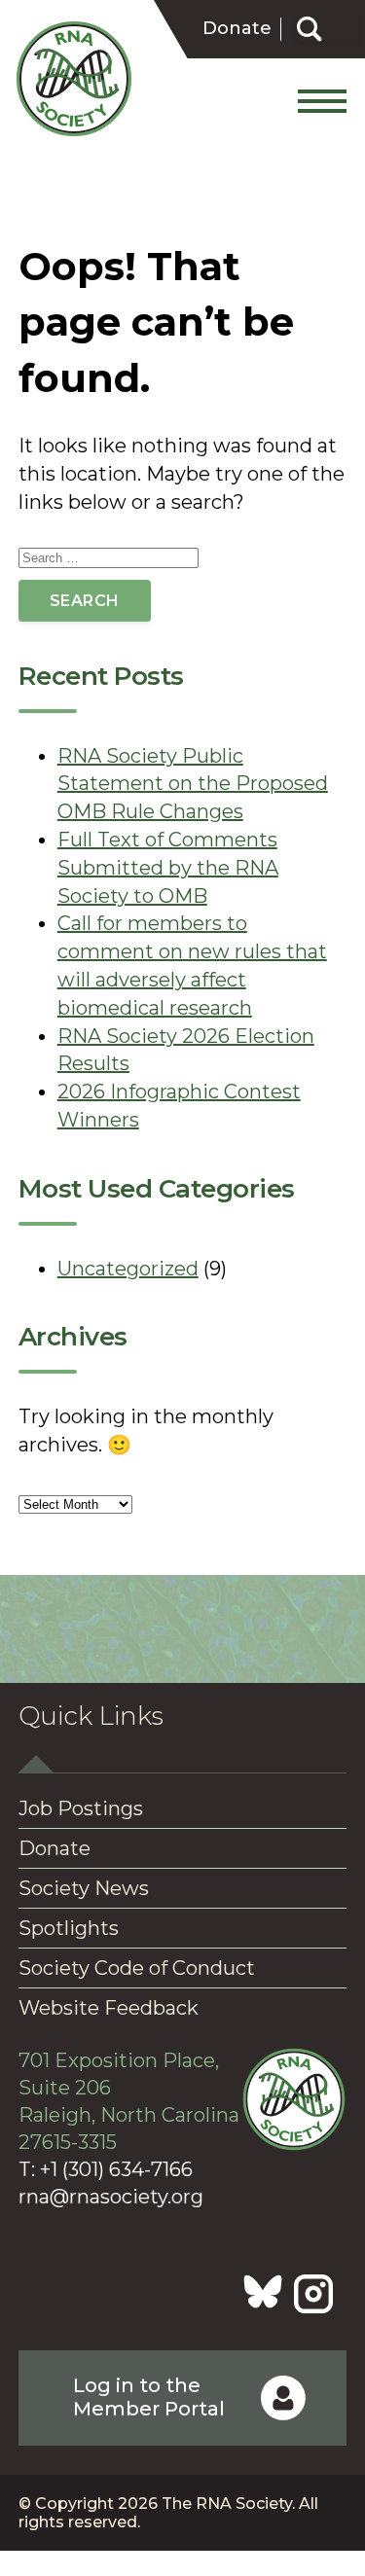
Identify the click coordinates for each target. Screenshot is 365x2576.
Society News (84, 1888)
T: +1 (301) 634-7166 (106, 2169)
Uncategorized (128, 1269)
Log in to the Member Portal (149, 2397)
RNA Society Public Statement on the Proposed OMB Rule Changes (193, 784)
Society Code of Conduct (137, 1968)
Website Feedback (109, 2008)
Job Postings (81, 1808)
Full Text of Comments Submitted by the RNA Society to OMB (168, 868)
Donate (237, 29)
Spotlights (69, 1928)
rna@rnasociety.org (111, 2197)
